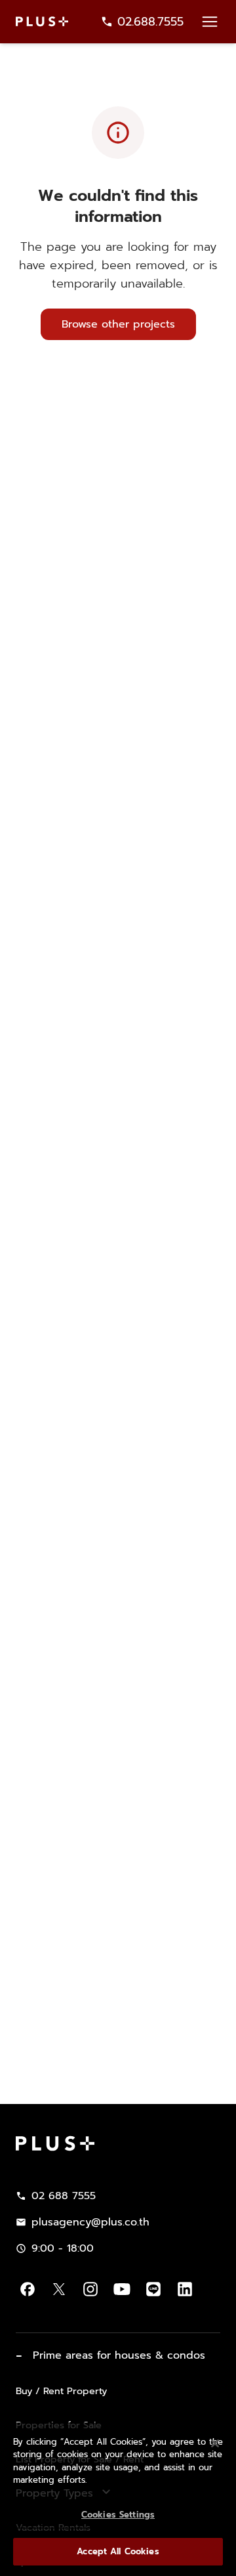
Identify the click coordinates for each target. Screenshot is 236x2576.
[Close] (215, 2443)
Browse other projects (118, 324)
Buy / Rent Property (61, 2391)
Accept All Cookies (118, 2551)
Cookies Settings (118, 2515)
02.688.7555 (150, 22)
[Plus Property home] (42, 21)
